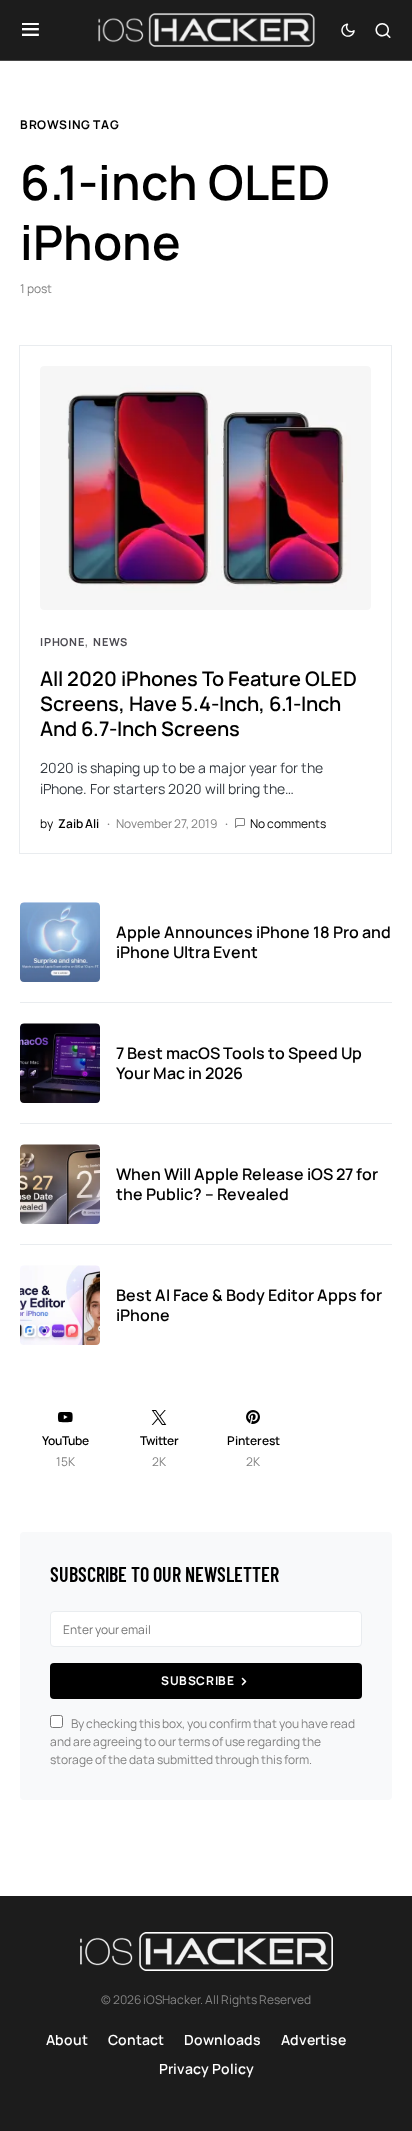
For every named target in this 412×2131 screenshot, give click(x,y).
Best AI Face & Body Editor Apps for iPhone (249, 1305)
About (67, 2039)
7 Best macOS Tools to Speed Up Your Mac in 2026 (239, 1063)
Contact (136, 2039)
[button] (30, 30)
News (110, 641)
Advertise (313, 2039)
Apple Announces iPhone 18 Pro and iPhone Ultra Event (253, 942)
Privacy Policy (206, 2068)
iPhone (62, 641)
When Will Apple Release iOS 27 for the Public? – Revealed (247, 1184)
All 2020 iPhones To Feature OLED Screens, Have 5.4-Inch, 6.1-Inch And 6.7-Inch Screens (198, 703)
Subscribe (197, 1680)
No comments (288, 823)
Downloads (222, 2039)
